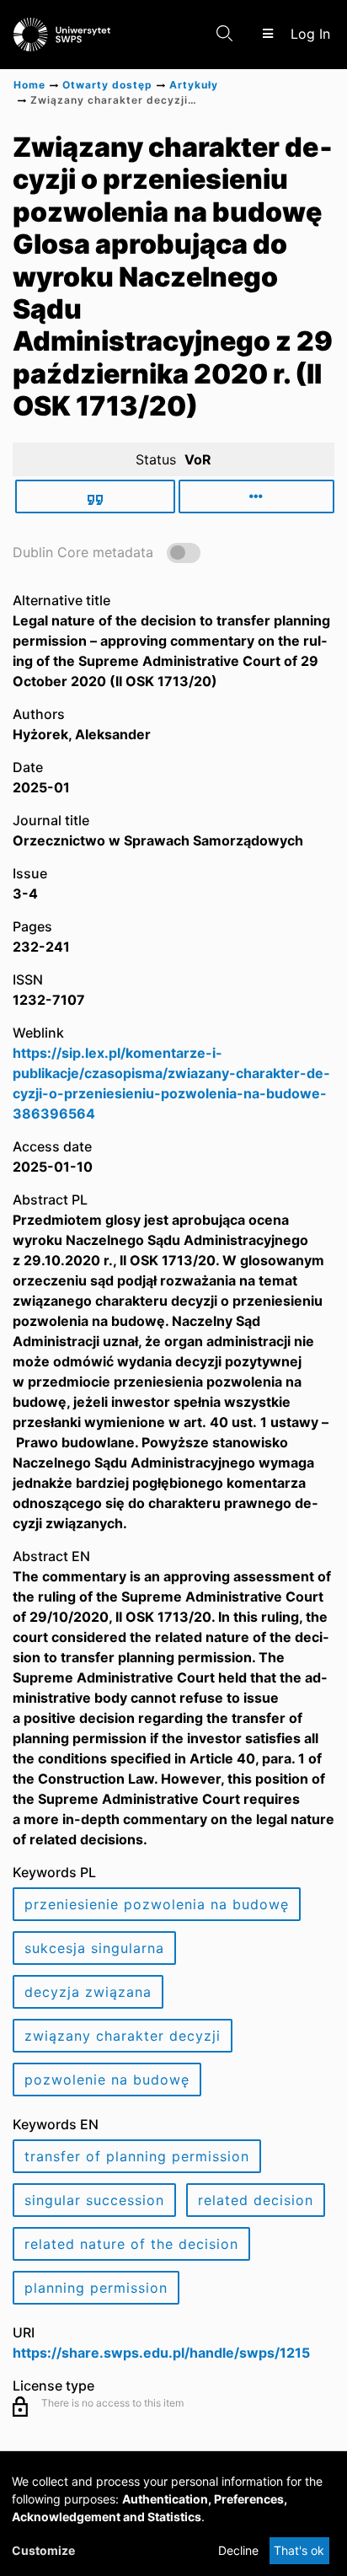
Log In (312, 34)
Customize (43, 2550)
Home (29, 85)
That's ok (299, 2550)
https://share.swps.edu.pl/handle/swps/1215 (161, 2353)
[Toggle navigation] (267, 34)
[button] (107, 552)
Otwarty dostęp (107, 85)
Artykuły (194, 85)
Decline (238, 2550)
